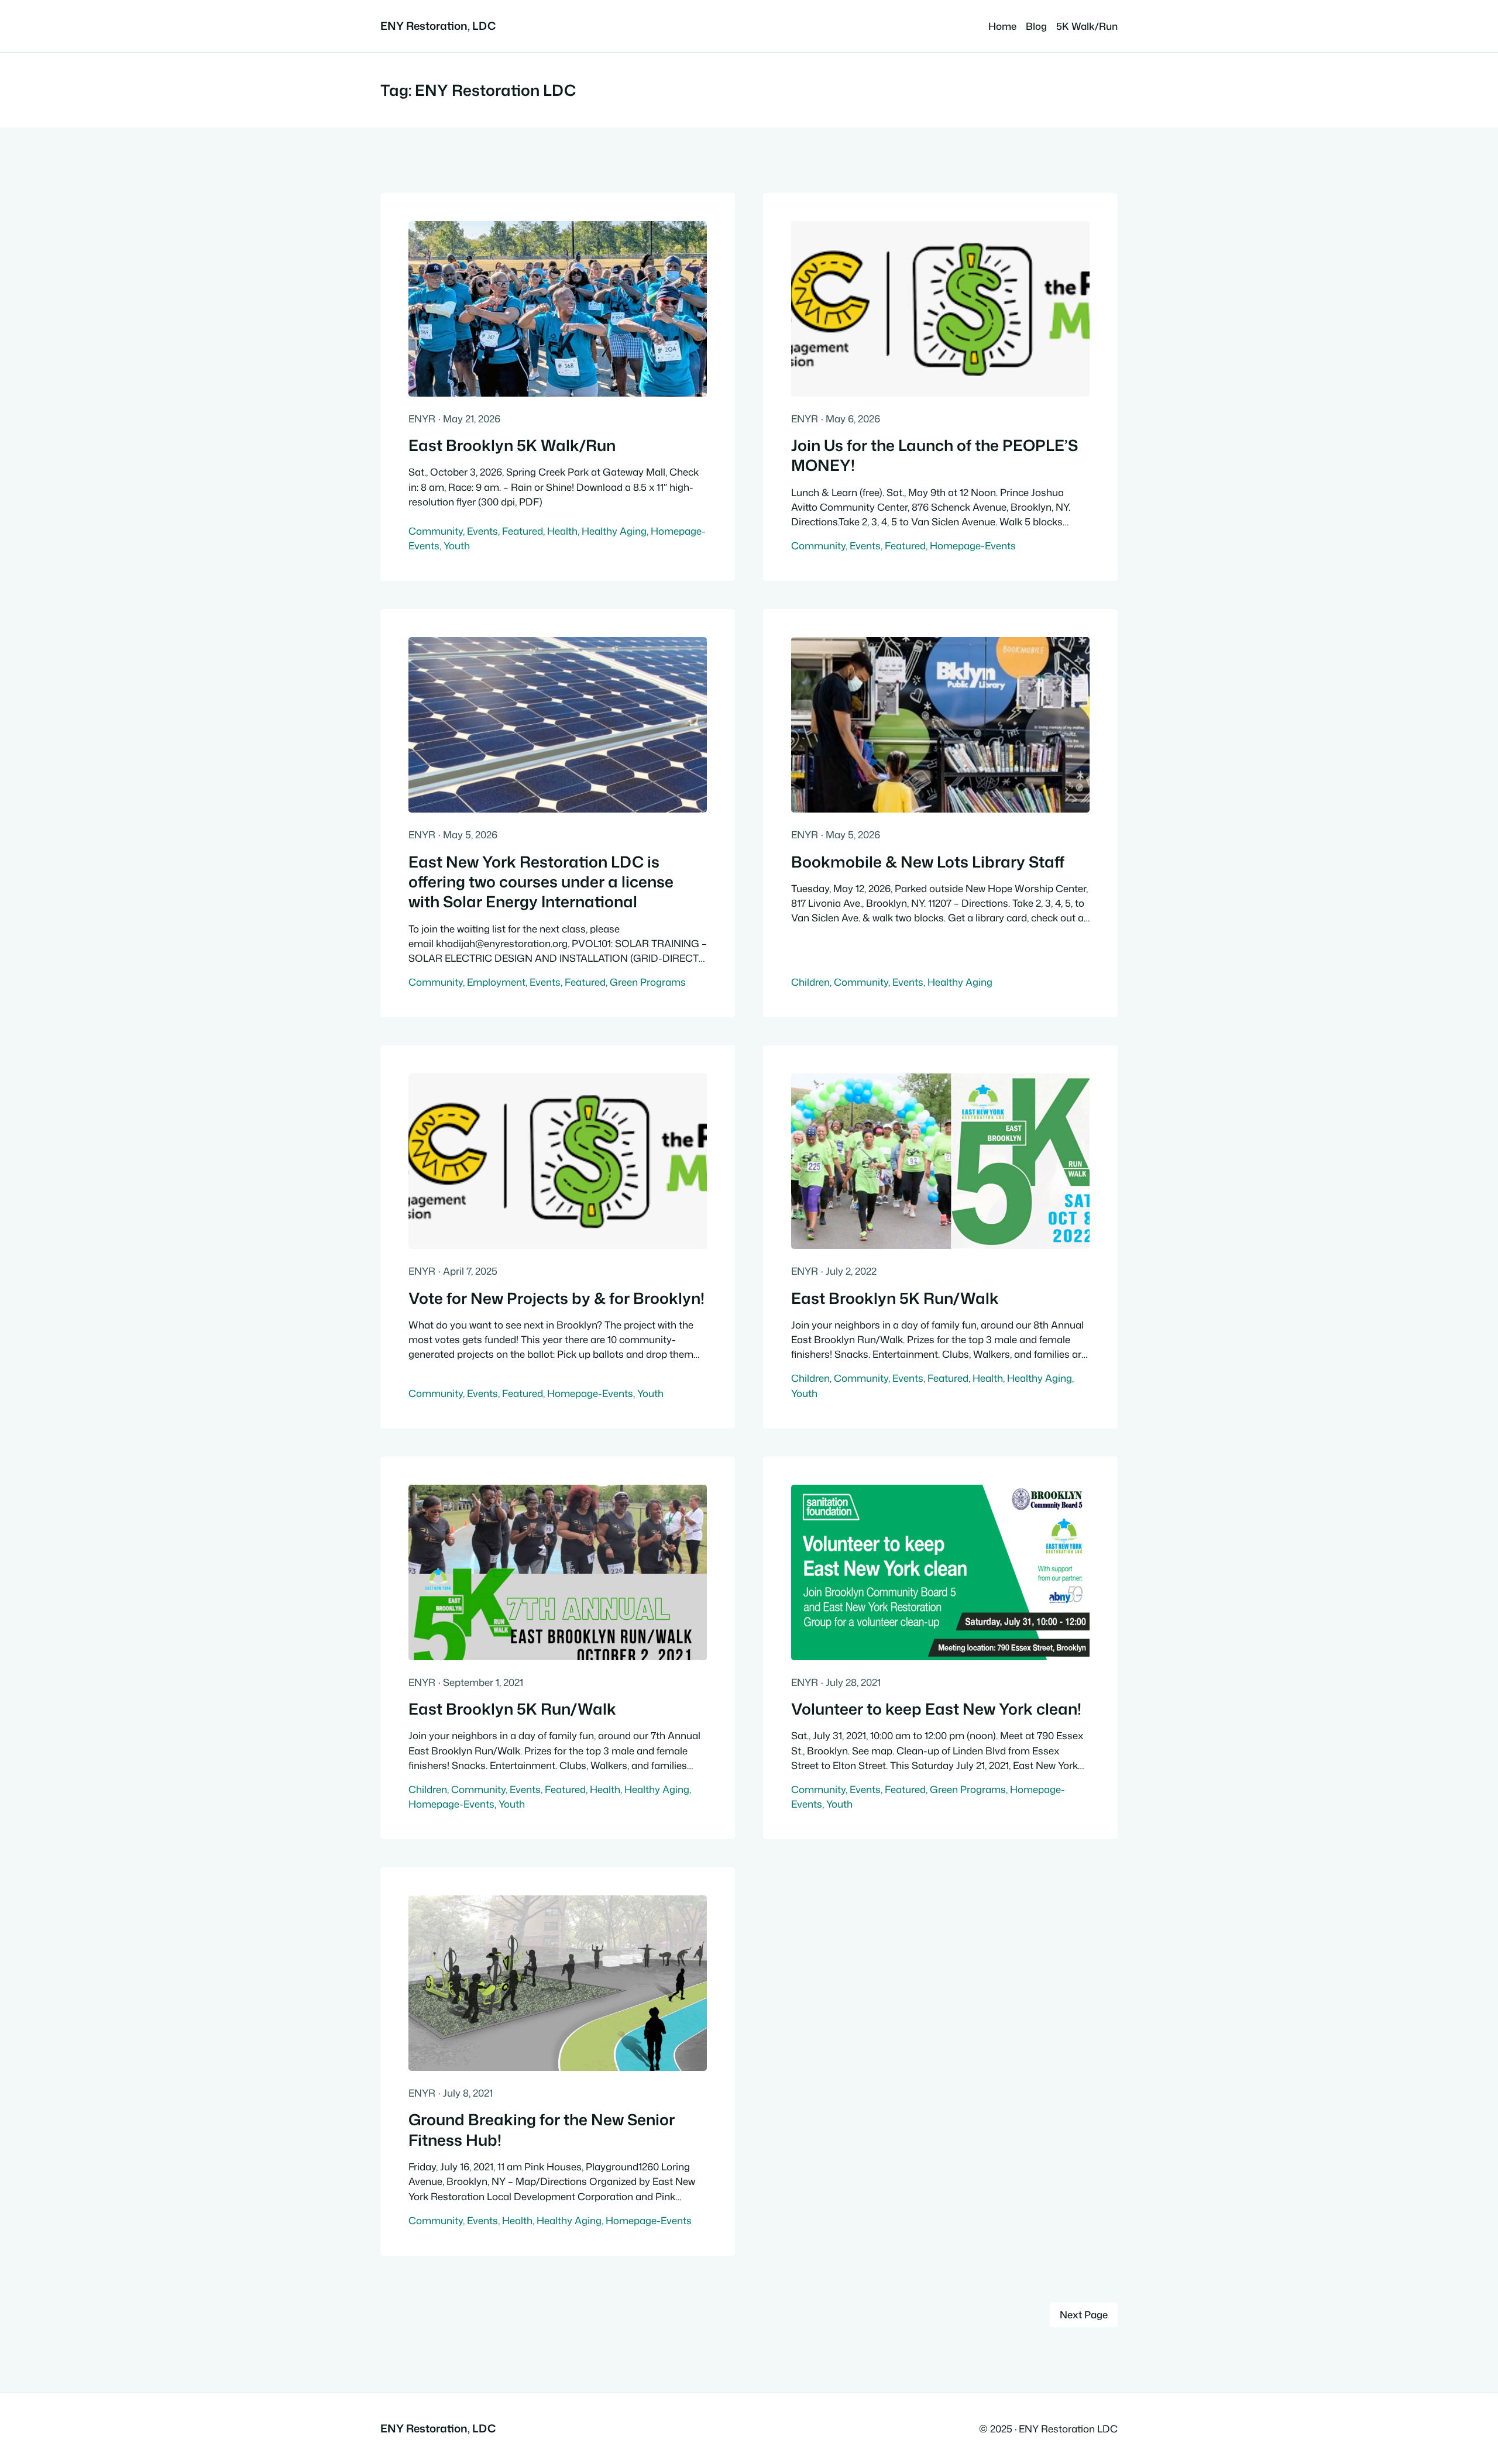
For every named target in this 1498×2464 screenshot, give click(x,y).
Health (562, 531)
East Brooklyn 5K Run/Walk (895, 1298)
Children (810, 982)
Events (482, 531)
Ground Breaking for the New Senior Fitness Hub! (542, 2130)
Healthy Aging (614, 531)
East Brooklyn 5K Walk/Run (512, 445)
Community (436, 531)
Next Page (1084, 2315)
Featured (523, 531)
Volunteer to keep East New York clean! (936, 1709)
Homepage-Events (973, 546)
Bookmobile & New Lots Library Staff (928, 862)
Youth (457, 546)
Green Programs (648, 982)
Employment (496, 982)
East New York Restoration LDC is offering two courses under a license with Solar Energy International (541, 882)
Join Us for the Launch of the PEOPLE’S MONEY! (934, 455)
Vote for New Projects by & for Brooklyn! (556, 1298)
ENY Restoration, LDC (438, 26)
